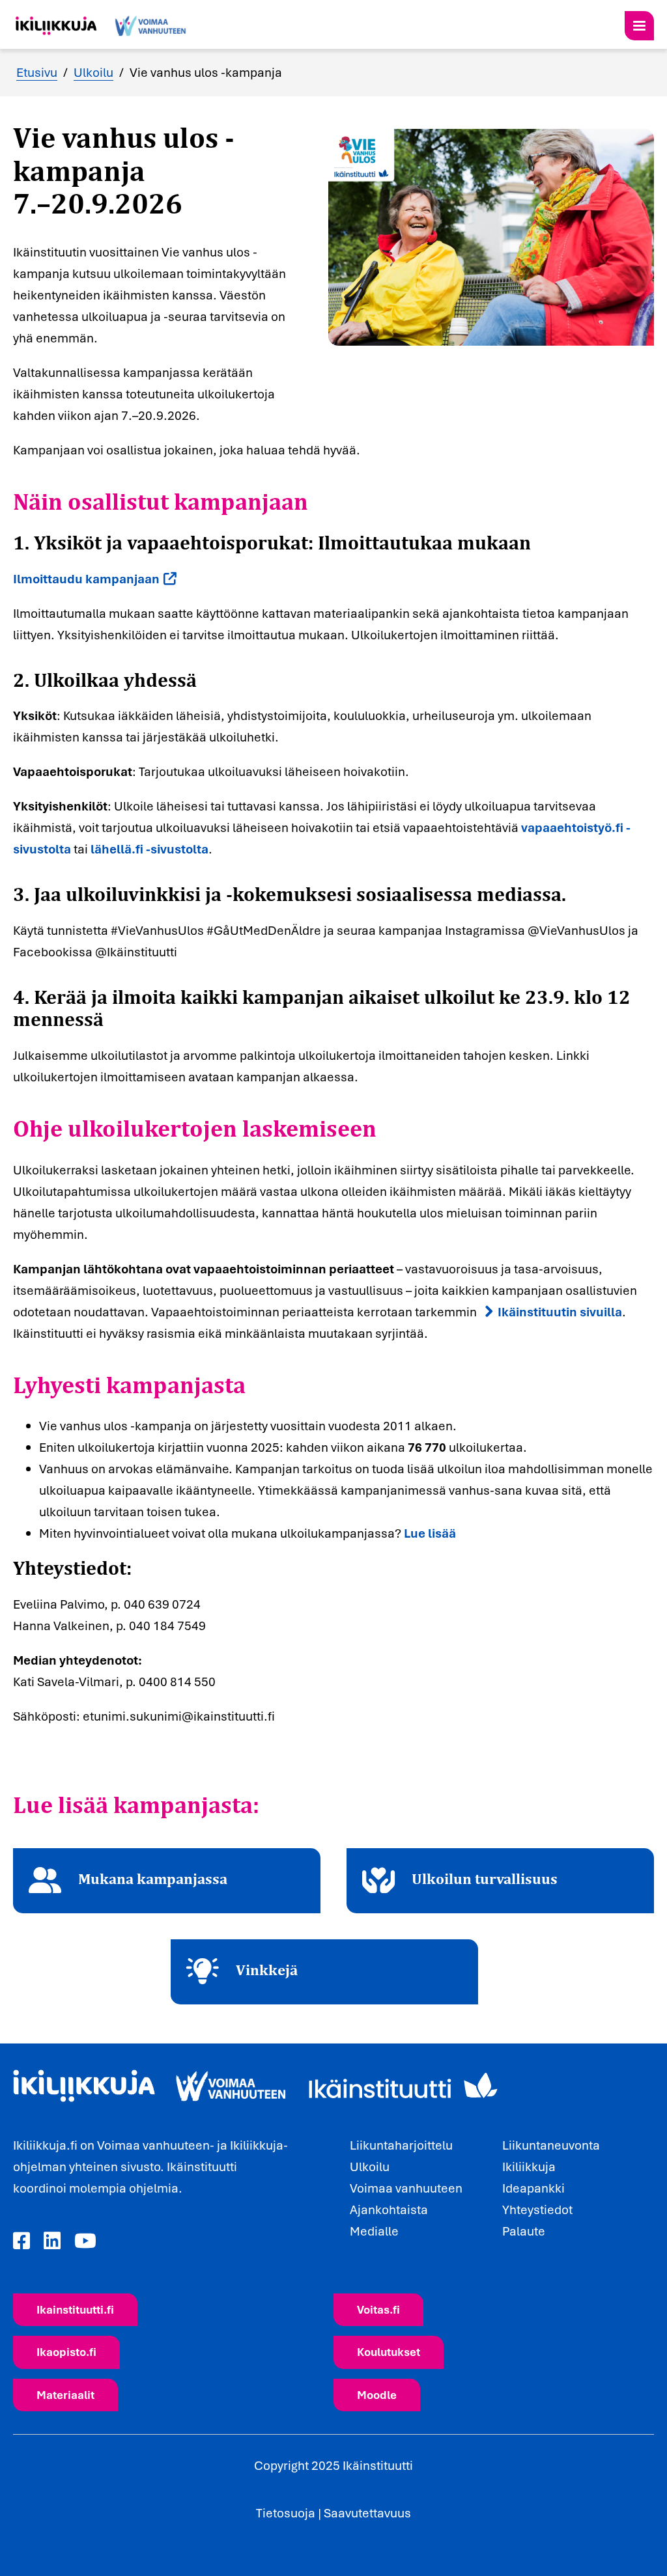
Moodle (377, 2395)
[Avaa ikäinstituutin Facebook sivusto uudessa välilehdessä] (21, 2241)
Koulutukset (389, 2352)
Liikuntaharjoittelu (401, 2145)
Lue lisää (430, 1533)
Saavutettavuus (367, 2513)
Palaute (524, 2231)
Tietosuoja (286, 2513)
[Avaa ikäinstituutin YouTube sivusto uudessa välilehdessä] (85, 2241)
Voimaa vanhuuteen (406, 2188)
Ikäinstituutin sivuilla (560, 1312)
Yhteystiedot (537, 2209)
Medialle (374, 2231)
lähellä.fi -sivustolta (149, 849)
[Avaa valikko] (639, 26)
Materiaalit (65, 2395)
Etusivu (37, 72)
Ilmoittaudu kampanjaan (86, 579)
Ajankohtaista (389, 2209)
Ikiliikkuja (529, 2167)
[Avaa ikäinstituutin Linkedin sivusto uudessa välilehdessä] (52, 2241)
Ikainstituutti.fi (75, 2309)
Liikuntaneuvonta (551, 2145)
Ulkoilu (93, 72)
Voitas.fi (378, 2309)
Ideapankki (533, 2188)
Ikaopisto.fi (66, 2352)
